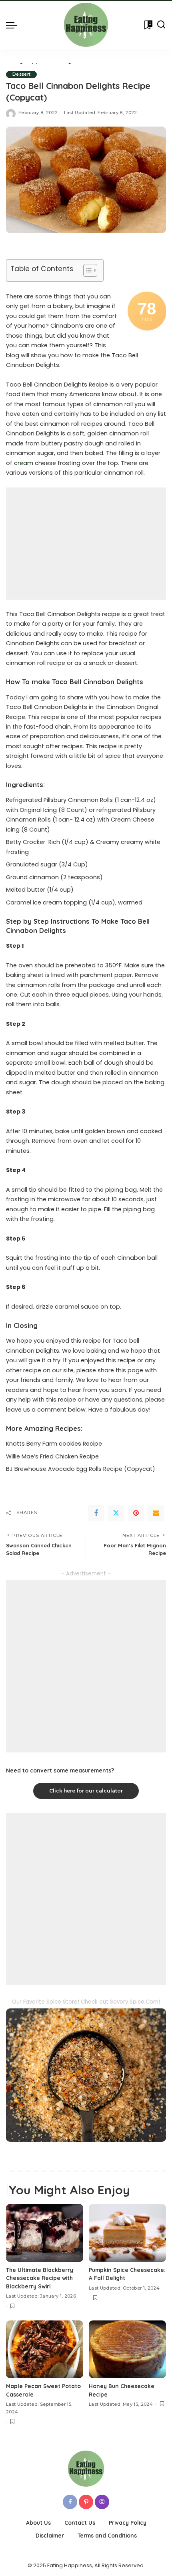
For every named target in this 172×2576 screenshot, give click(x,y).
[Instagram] (102, 2502)
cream (24, 463)
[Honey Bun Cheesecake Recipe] (127, 2349)
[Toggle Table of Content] (86, 270)
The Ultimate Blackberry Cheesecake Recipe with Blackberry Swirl (40, 2278)
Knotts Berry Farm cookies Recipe (54, 1444)
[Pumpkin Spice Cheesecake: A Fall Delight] (127, 2233)
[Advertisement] (86, 544)
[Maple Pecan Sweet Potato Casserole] (45, 2349)
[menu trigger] (14, 25)
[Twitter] (116, 1513)
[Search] (161, 25)
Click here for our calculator (86, 1791)
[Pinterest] (136, 1513)
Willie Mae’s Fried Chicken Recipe (52, 1456)
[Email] (156, 1513)
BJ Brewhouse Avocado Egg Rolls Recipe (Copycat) (81, 1469)
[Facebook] (96, 1513)
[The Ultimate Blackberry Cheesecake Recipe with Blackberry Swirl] (45, 2233)
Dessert (21, 74)
